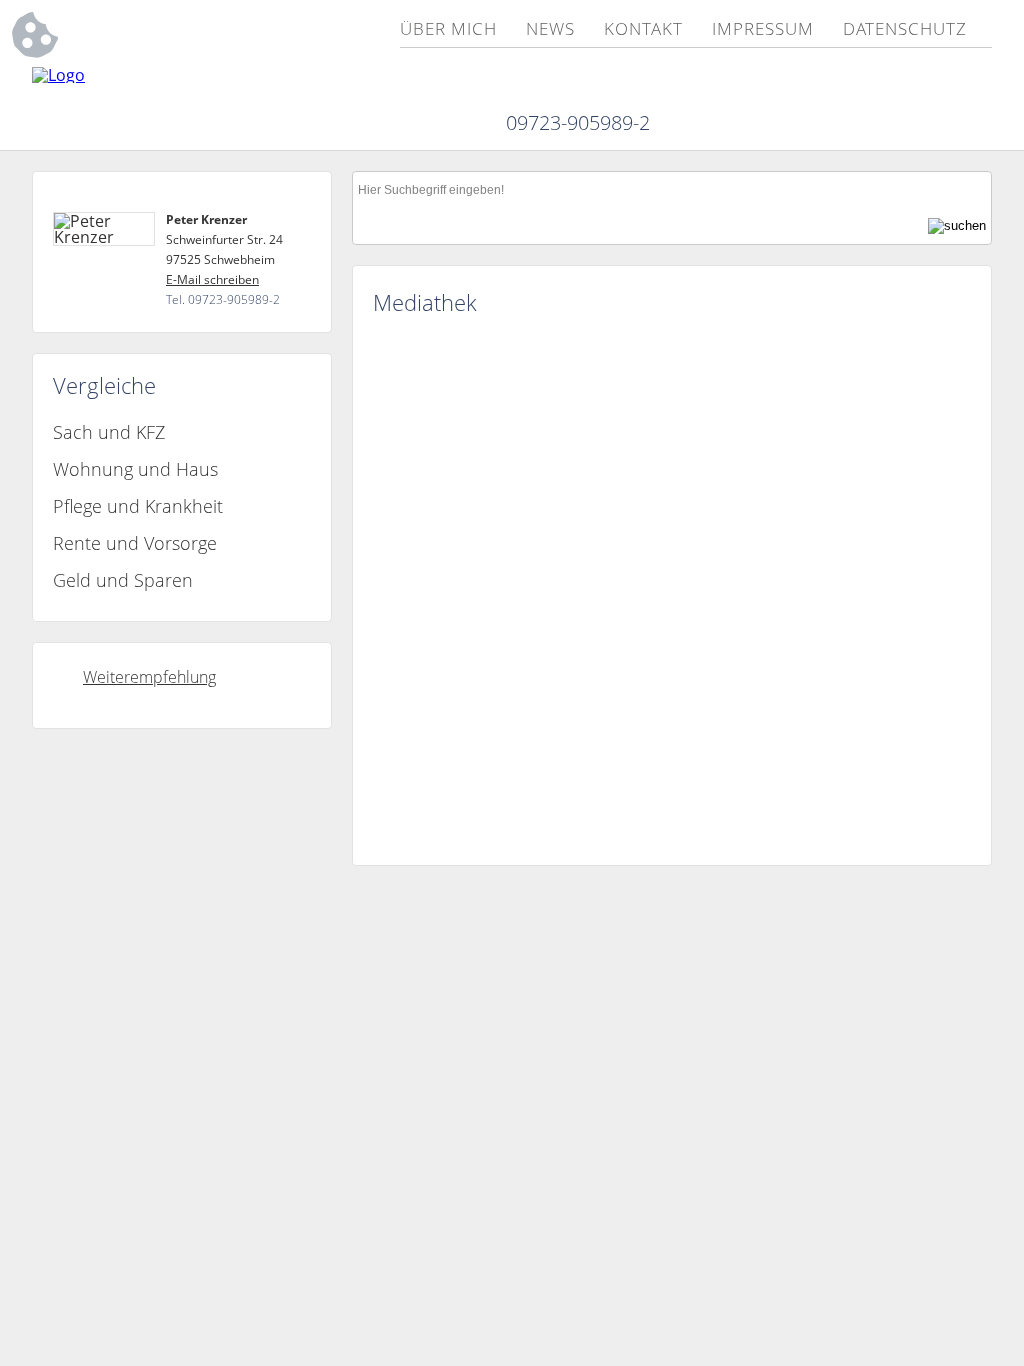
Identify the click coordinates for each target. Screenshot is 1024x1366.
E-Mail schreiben (212, 279)
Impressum (763, 30)
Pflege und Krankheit (138, 506)
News (550, 30)
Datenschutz (905, 30)
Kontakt (643, 30)
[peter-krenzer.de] (58, 75)
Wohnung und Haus (135, 469)
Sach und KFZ (109, 432)
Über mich (448, 30)
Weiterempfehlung (149, 677)
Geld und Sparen (123, 580)
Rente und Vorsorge (135, 543)
